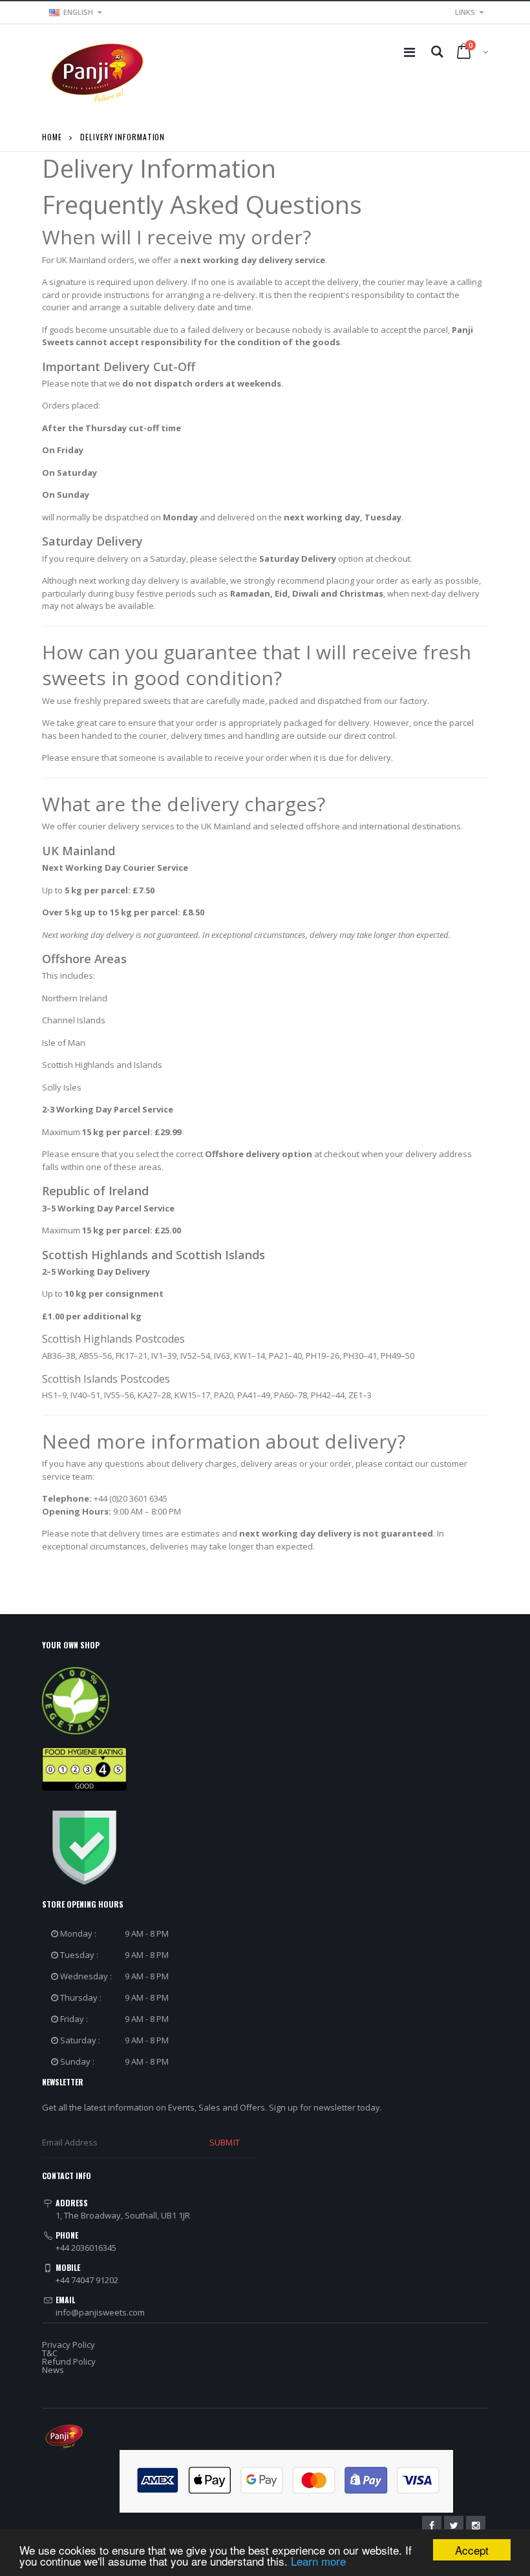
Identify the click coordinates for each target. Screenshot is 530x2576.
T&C (50, 2353)
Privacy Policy (69, 2345)
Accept (472, 2550)
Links (465, 12)
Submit (224, 2142)
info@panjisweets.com (100, 2312)
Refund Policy (69, 2361)
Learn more (318, 2561)
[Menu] (409, 52)
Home (52, 137)
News (53, 2370)
